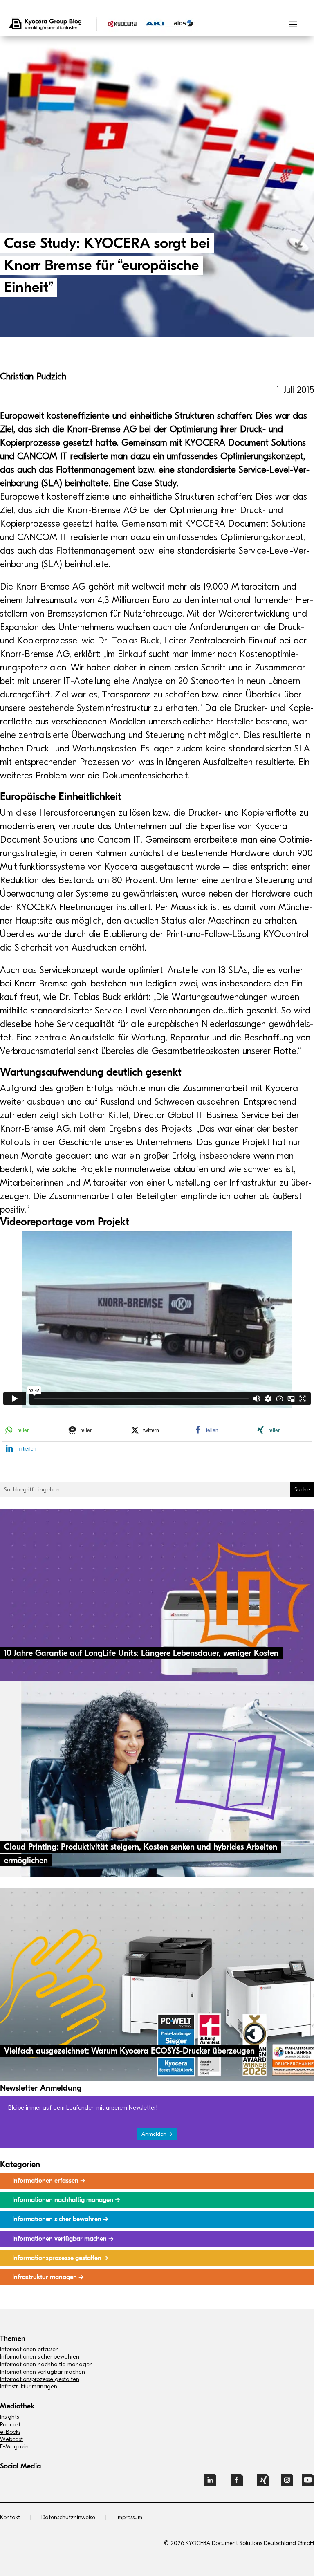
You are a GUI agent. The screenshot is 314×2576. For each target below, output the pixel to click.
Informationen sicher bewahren (40, 2357)
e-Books (10, 2432)
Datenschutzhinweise (68, 2517)
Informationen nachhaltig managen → (66, 2200)
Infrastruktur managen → (48, 2277)
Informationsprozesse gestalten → (60, 2258)
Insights (9, 2417)
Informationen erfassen (29, 2349)
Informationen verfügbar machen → (63, 2239)
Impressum (129, 2517)
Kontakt (10, 2517)
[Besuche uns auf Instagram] (287, 2483)
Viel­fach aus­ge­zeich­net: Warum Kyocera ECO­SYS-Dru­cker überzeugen (129, 2051)
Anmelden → (157, 2134)
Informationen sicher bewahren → (60, 2219)
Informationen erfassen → (49, 2181)
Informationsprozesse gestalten (40, 2379)
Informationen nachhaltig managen (46, 2364)
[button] (31, 1430)
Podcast (10, 2425)
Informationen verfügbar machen (43, 2372)
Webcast (11, 2439)
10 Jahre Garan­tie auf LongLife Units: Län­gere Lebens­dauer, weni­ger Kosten (141, 1653)
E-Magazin (14, 2447)
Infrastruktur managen (29, 2387)
